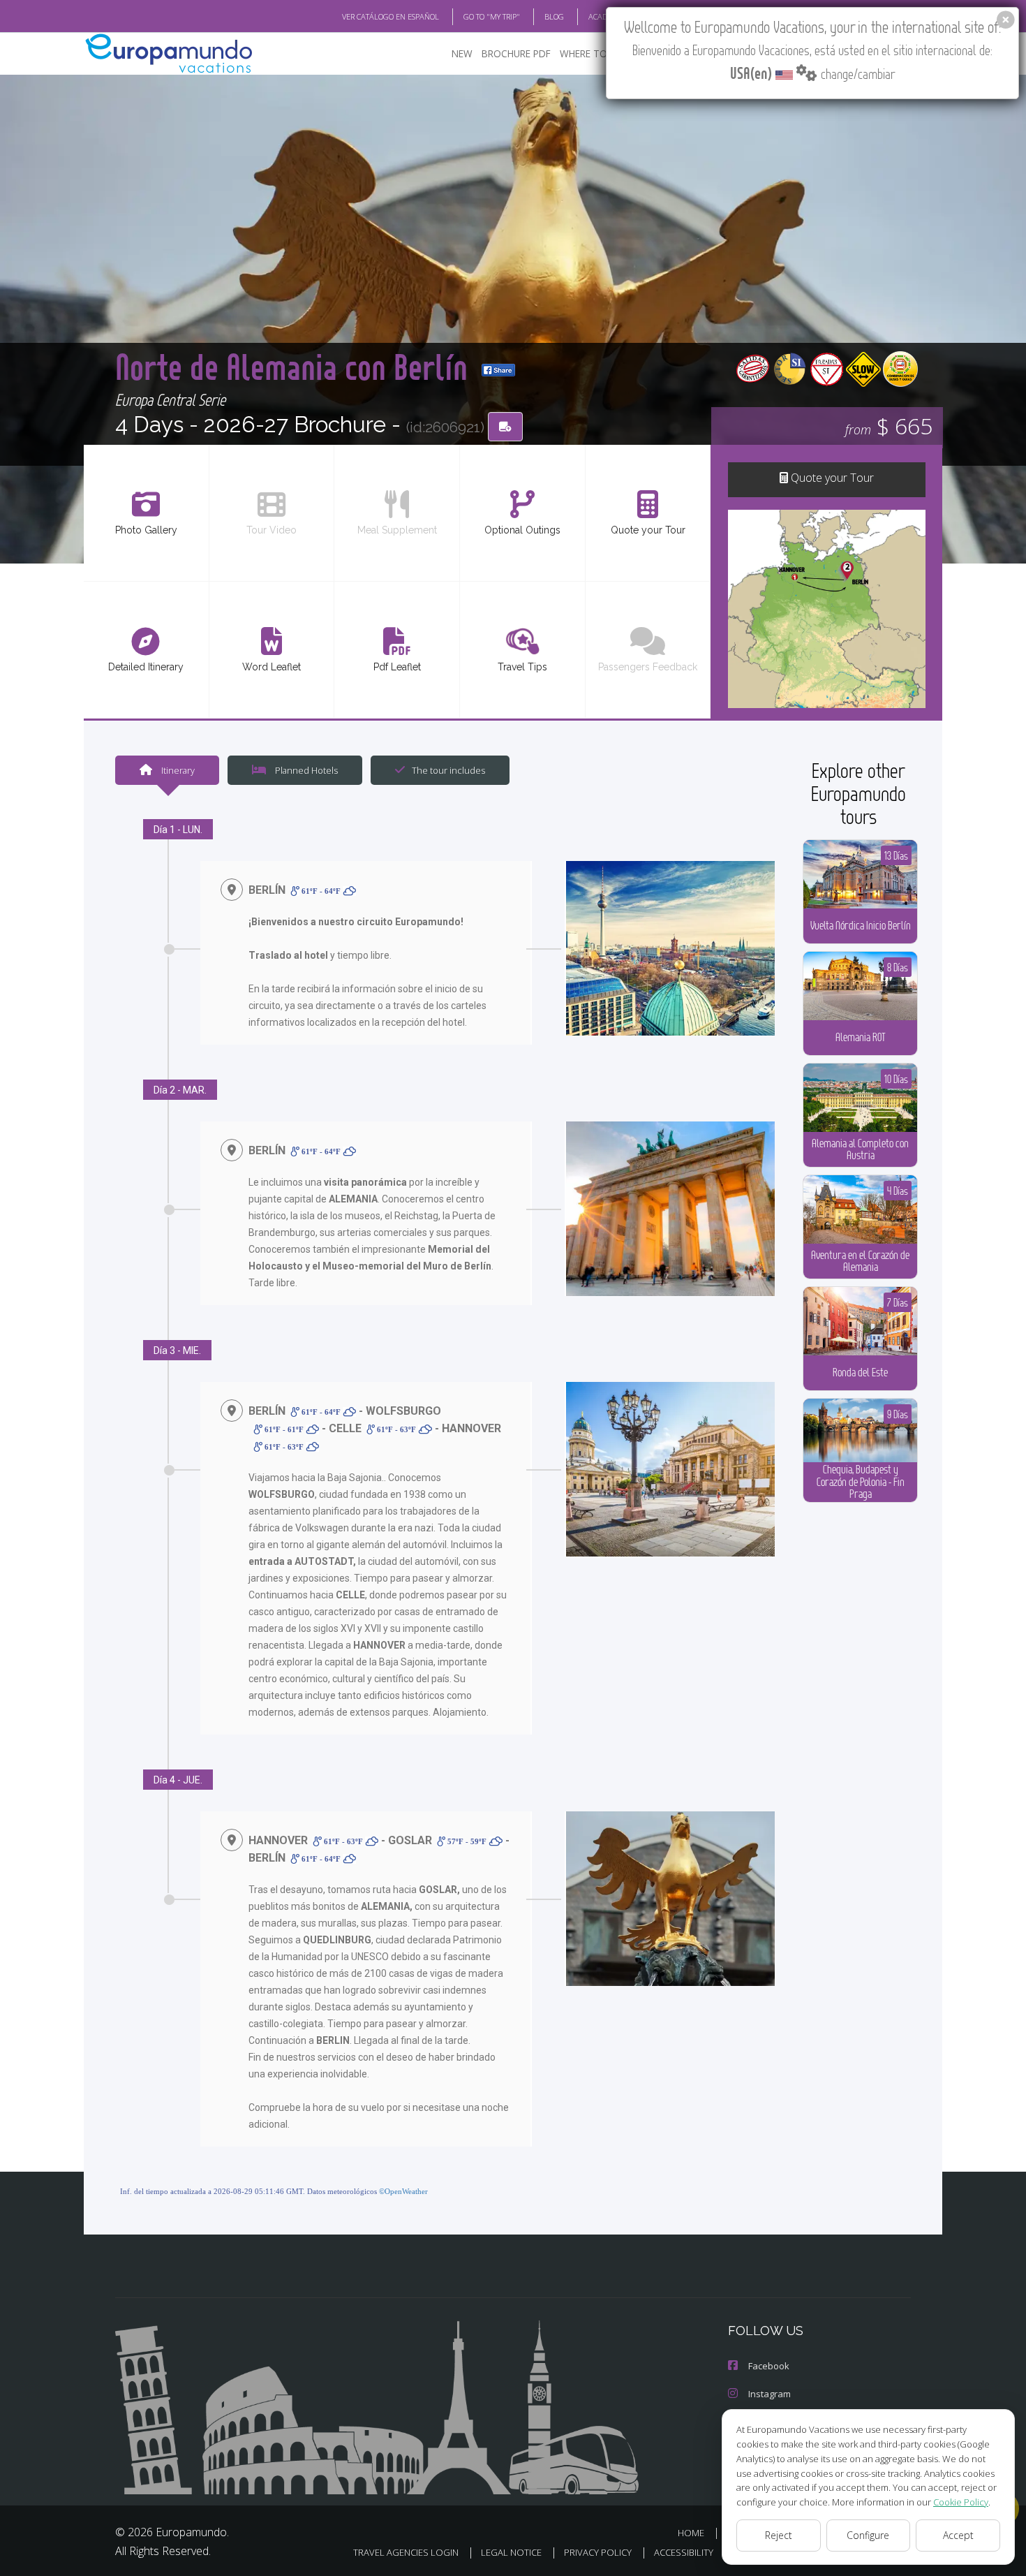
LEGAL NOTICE (511, 2552)
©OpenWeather (403, 2191)
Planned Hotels (305, 770)
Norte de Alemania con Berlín (295, 366)
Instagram (769, 2394)
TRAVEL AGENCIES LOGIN (406, 2552)
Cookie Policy (961, 2502)
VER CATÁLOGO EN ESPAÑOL (391, 16)
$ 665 (889, 426)
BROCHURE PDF (516, 53)
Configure (868, 2535)
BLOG (554, 16)
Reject (779, 2535)
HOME (691, 2533)
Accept (958, 2535)
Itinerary (177, 770)
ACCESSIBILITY (684, 2552)
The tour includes (448, 770)
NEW (462, 53)
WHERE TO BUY (594, 53)
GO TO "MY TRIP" (492, 16)
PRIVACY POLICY (598, 2552)
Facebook (769, 2366)
